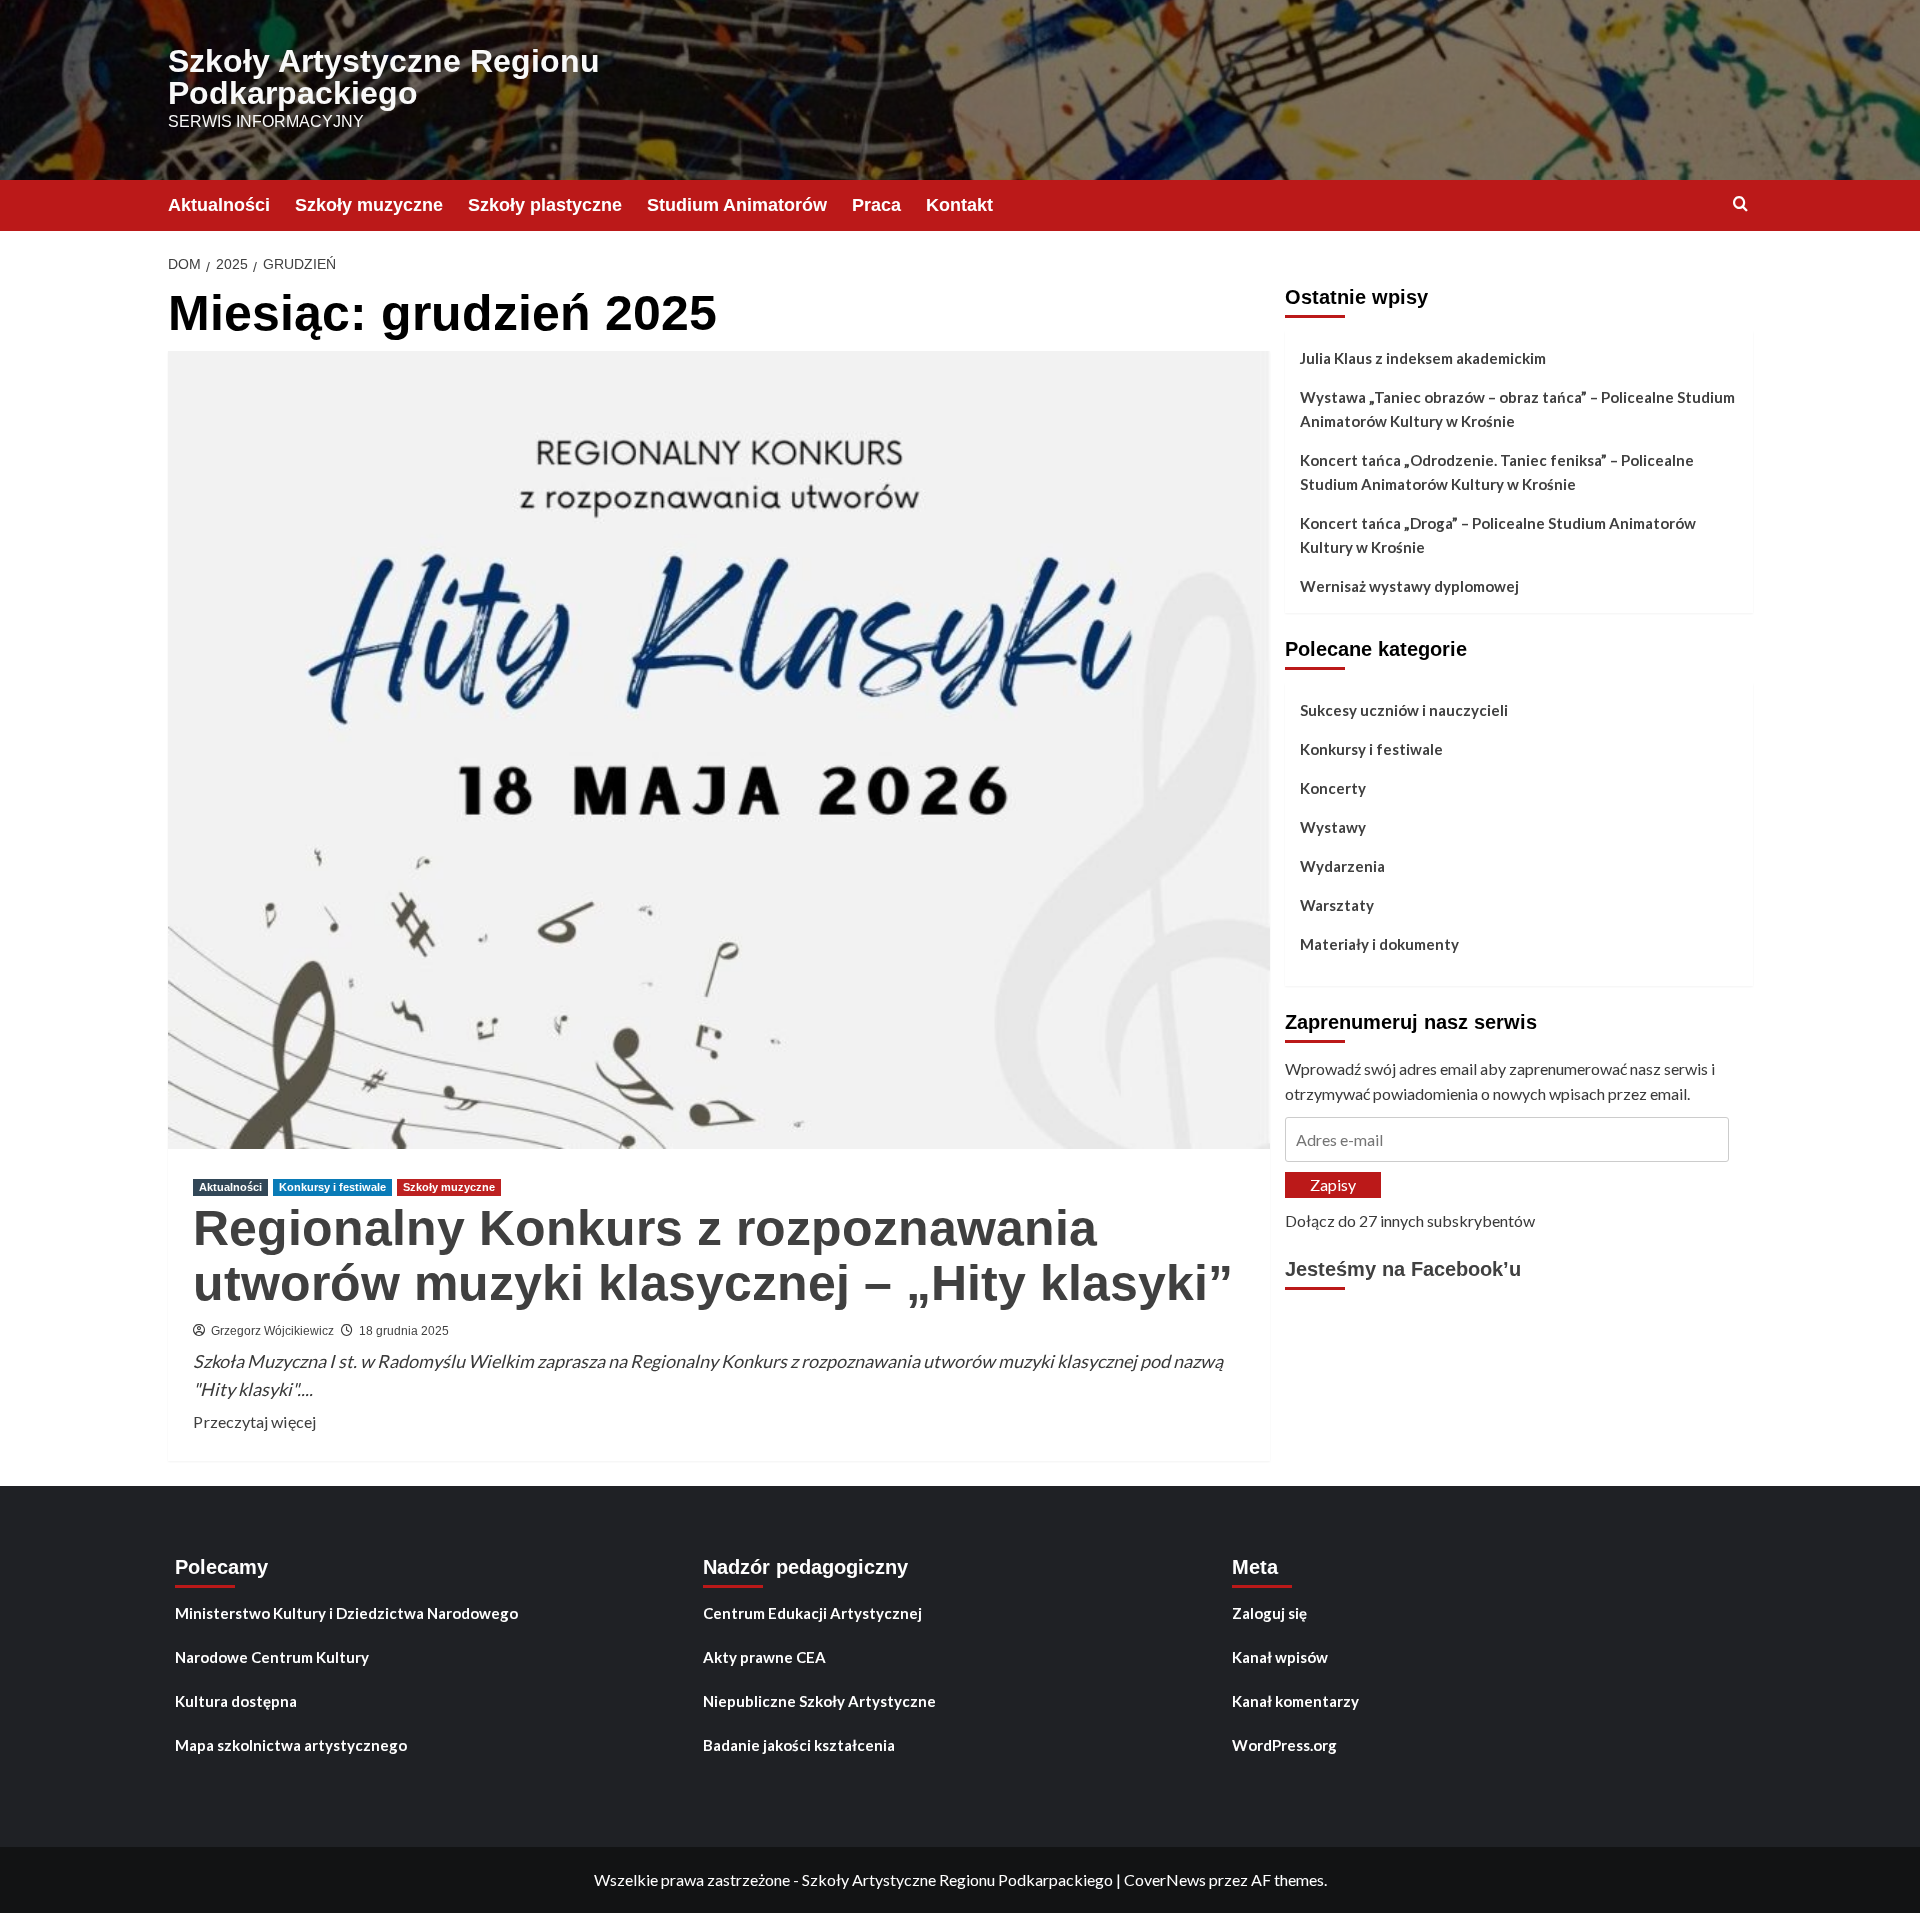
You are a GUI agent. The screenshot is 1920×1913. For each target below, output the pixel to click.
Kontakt (959, 205)
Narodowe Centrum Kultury (272, 1657)
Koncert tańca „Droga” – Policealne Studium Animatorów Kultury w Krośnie (1498, 535)
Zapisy (1333, 1184)
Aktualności (219, 205)
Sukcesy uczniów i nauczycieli (1404, 710)
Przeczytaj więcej (254, 1423)
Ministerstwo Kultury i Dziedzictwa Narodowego (346, 1613)
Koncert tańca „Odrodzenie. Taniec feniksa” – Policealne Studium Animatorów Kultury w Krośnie (1497, 472)
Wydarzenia (1342, 866)
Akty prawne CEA (764, 1657)
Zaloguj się (1269, 1613)
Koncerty (1333, 788)
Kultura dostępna (236, 1701)
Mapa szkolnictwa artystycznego (291, 1745)
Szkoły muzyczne (369, 205)
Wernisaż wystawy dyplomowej (1409, 586)
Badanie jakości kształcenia (799, 1745)
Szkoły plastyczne (545, 205)
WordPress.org (1284, 1745)
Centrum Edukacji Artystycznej (812, 1613)
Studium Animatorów (737, 205)
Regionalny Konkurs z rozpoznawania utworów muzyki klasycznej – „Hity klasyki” (713, 1255)
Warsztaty (1337, 905)
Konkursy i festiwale (332, 1187)
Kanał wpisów (1280, 1657)
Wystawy (1333, 827)
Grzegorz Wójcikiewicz (272, 1331)
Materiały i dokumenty (1379, 944)
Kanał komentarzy (1295, 1701)
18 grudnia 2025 (404, 1331)
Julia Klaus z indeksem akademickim (1423, 358)
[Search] (1740, 204)
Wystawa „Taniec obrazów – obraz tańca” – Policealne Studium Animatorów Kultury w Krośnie (1517, 409)
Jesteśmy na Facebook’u (1403, 1270)
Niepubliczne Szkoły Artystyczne (819, 1701)
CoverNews (1165, 1879)
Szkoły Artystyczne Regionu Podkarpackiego (384, 77)
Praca (876, 205)
